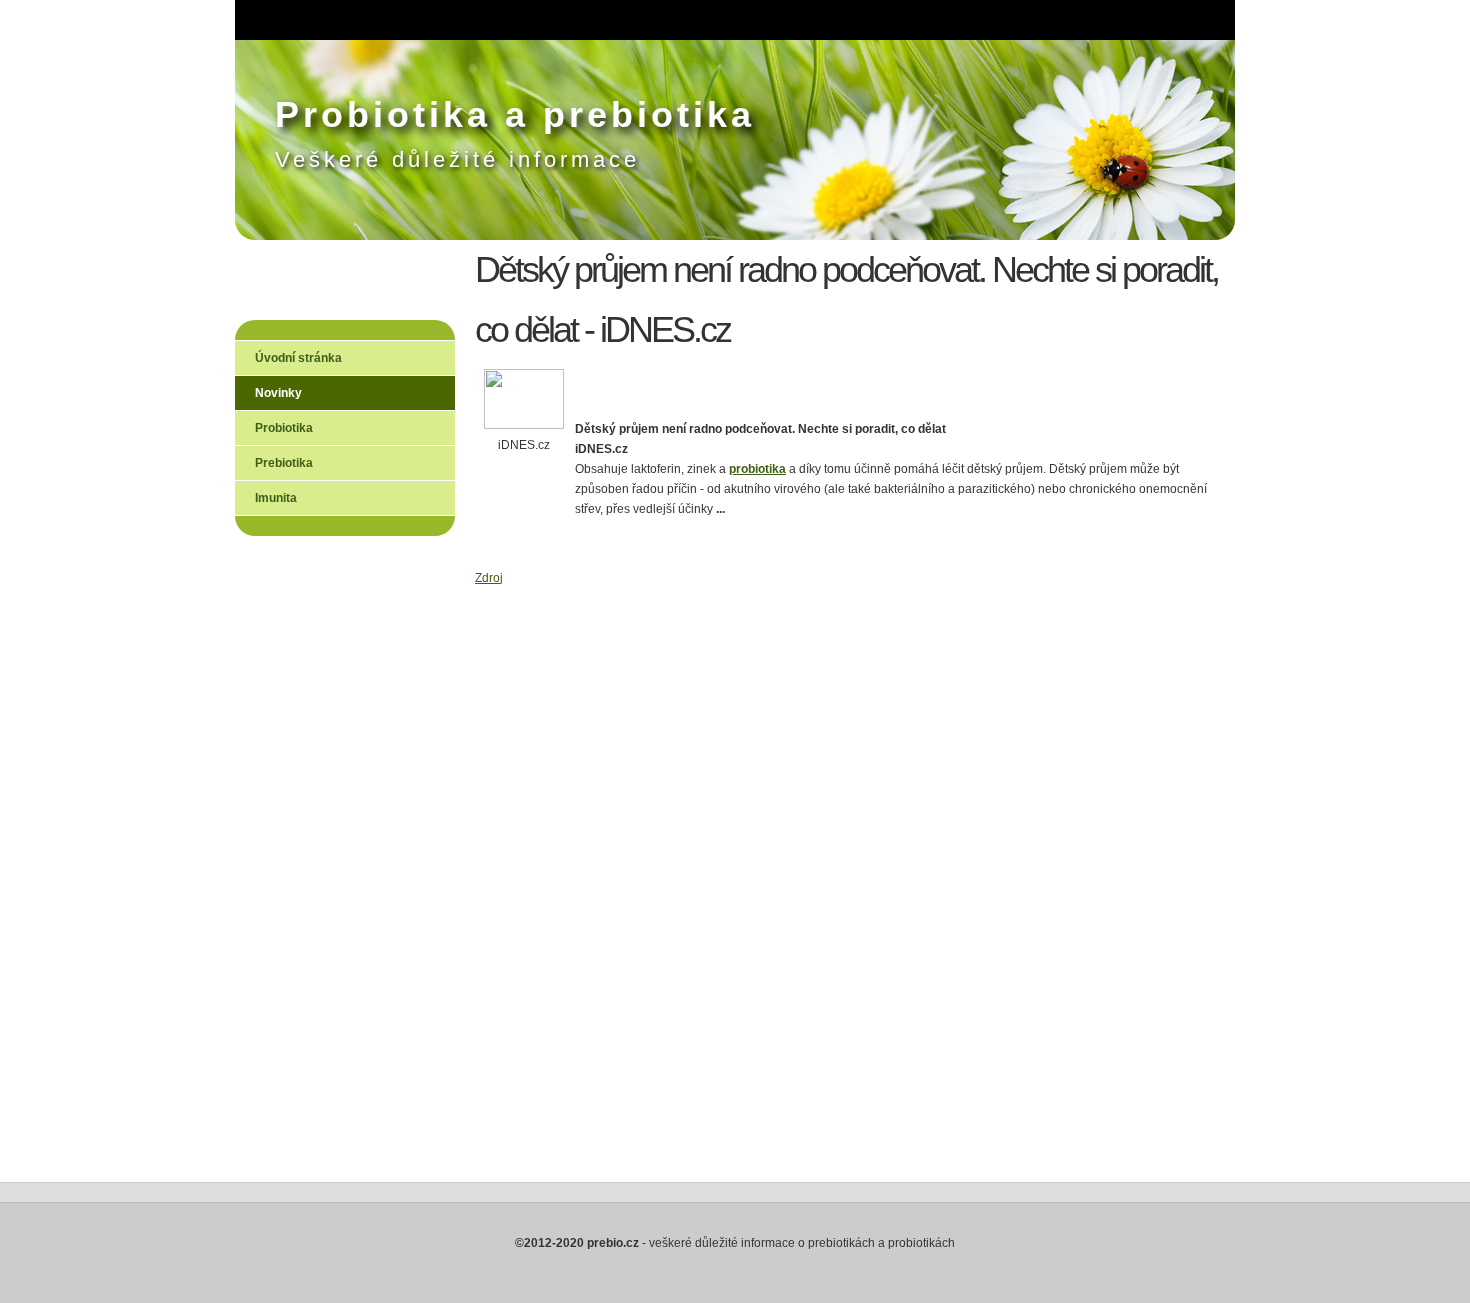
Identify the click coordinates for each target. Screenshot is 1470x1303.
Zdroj (489, 578)
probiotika (757, 469)
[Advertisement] (315, 876)
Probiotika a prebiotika (515, 114)
